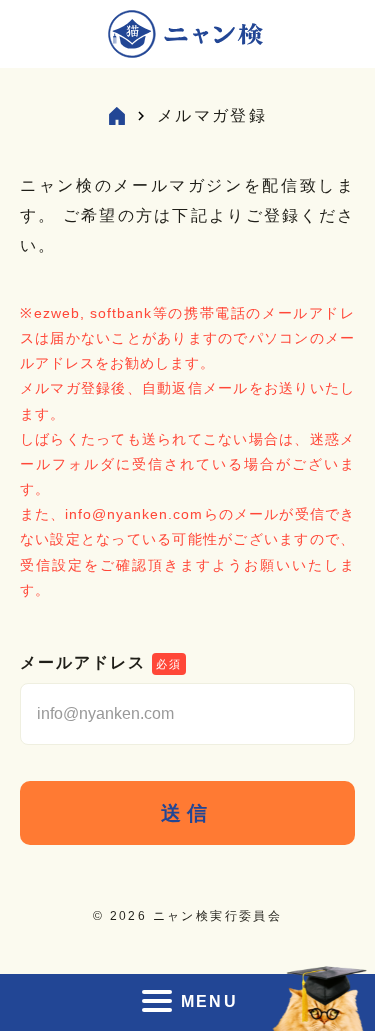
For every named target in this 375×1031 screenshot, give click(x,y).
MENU (210, 1001)
